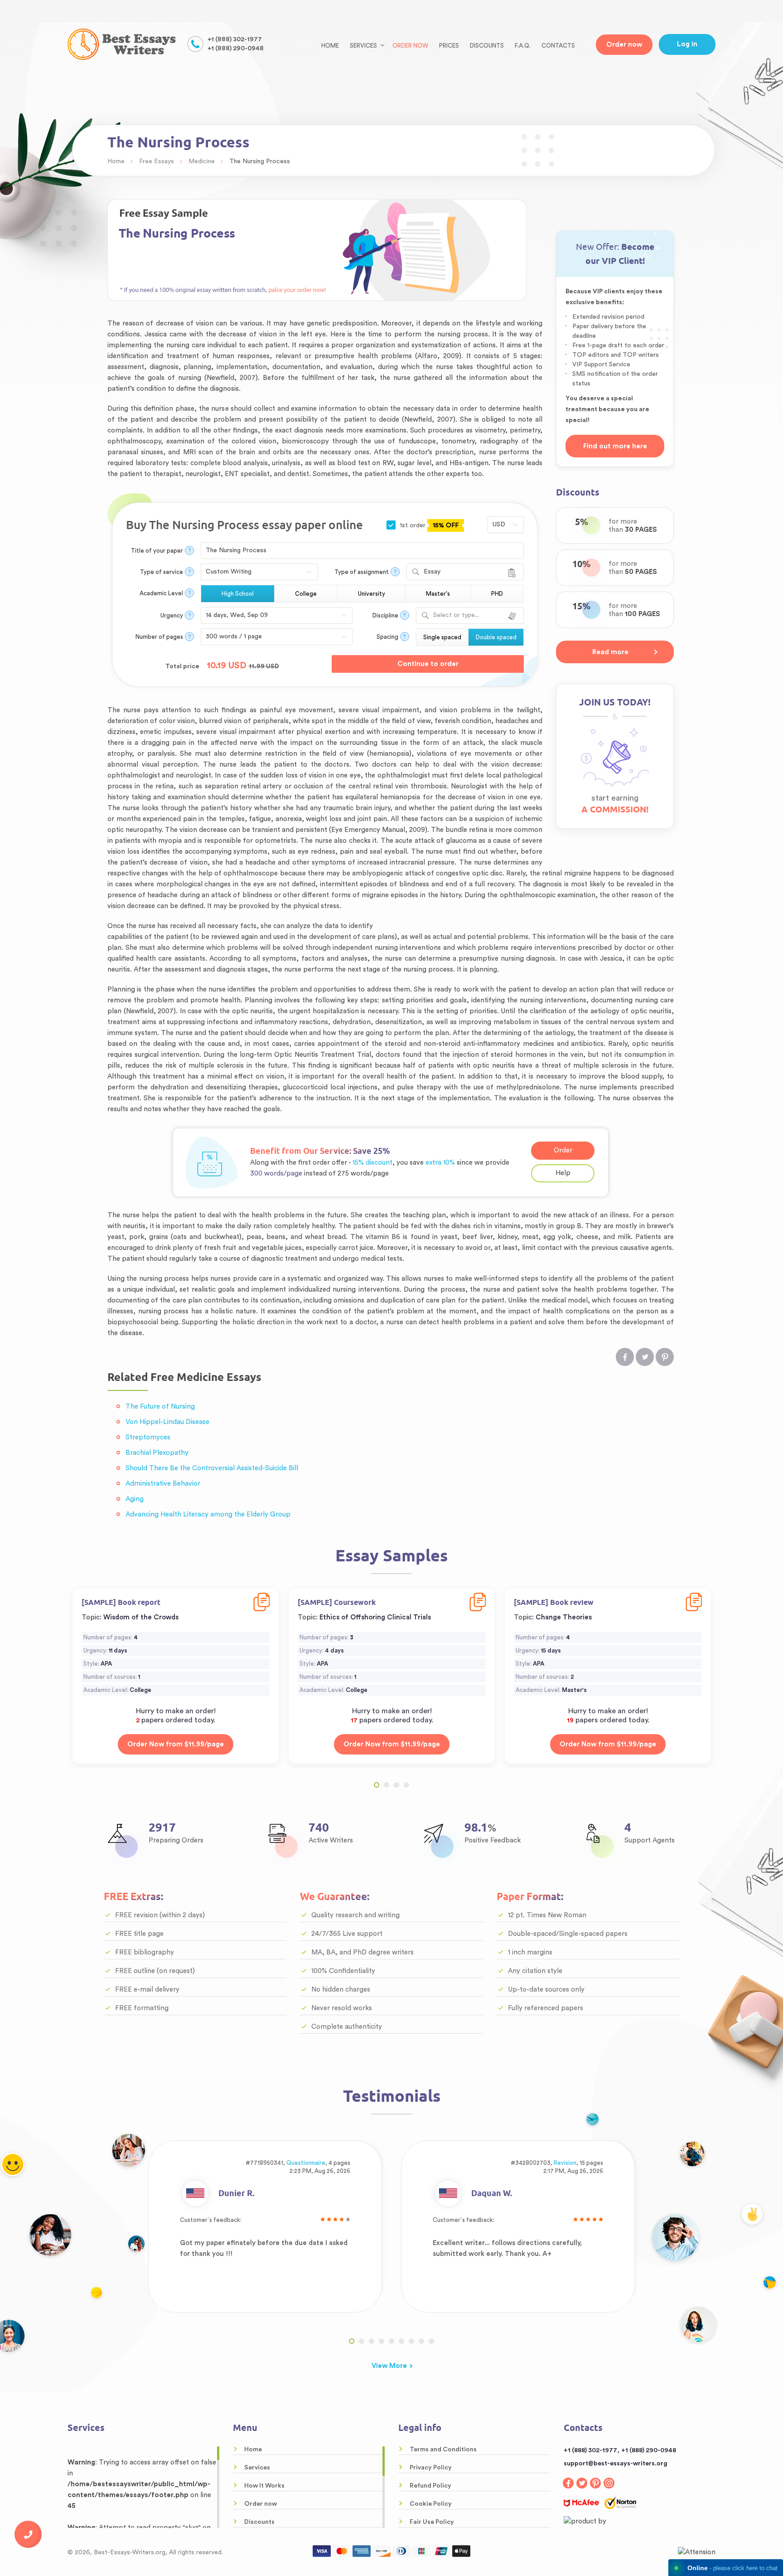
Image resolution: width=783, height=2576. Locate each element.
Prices (449, 46)
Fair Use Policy (432, 2522)
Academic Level (161, 593)
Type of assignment (362, 572)
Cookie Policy (431, 2504)
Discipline (385, 615)
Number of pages (159, 637)
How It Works (264, 2486)
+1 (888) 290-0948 (236, 49)
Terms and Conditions (443, 2450)
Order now (410, 46)
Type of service (162, 572)
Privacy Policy (431, 2468)
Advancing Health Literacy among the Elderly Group (208, 1514)
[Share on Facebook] (625, 1357)
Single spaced (442, 637)
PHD (497, 594)
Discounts (487, 46)
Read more (610, 652)
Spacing (387, 637)
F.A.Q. (523, 46)
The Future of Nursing (160, 1407)
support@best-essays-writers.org (616, 2464)
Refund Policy (430, 2486)
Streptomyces (148, 1437)
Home (330, 46)
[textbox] (469, 615)
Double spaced (496, 637)
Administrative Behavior (163, 1484)
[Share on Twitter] (645, 1357)
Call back (28, 2534)
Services (257, 2468)
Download (261, 1596)
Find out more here (615, 446)
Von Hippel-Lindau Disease (167, 1422)
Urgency (172, 615)
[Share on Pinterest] (665, 1357)
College (306, 594)
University (372, 594)
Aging (135, 1499)
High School (238, 594)
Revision (565, 2163)
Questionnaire (306, 2163)
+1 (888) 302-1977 (235, 39)
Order (563, 1150)
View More (389, 2366)
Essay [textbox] (432, 572)
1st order (428, 525)
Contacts (558, 46)
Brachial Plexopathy (157, 1453)
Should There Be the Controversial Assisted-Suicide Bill (212, 1468)
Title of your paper (157, 551)
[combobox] (465, 572)
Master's (438, 594)
